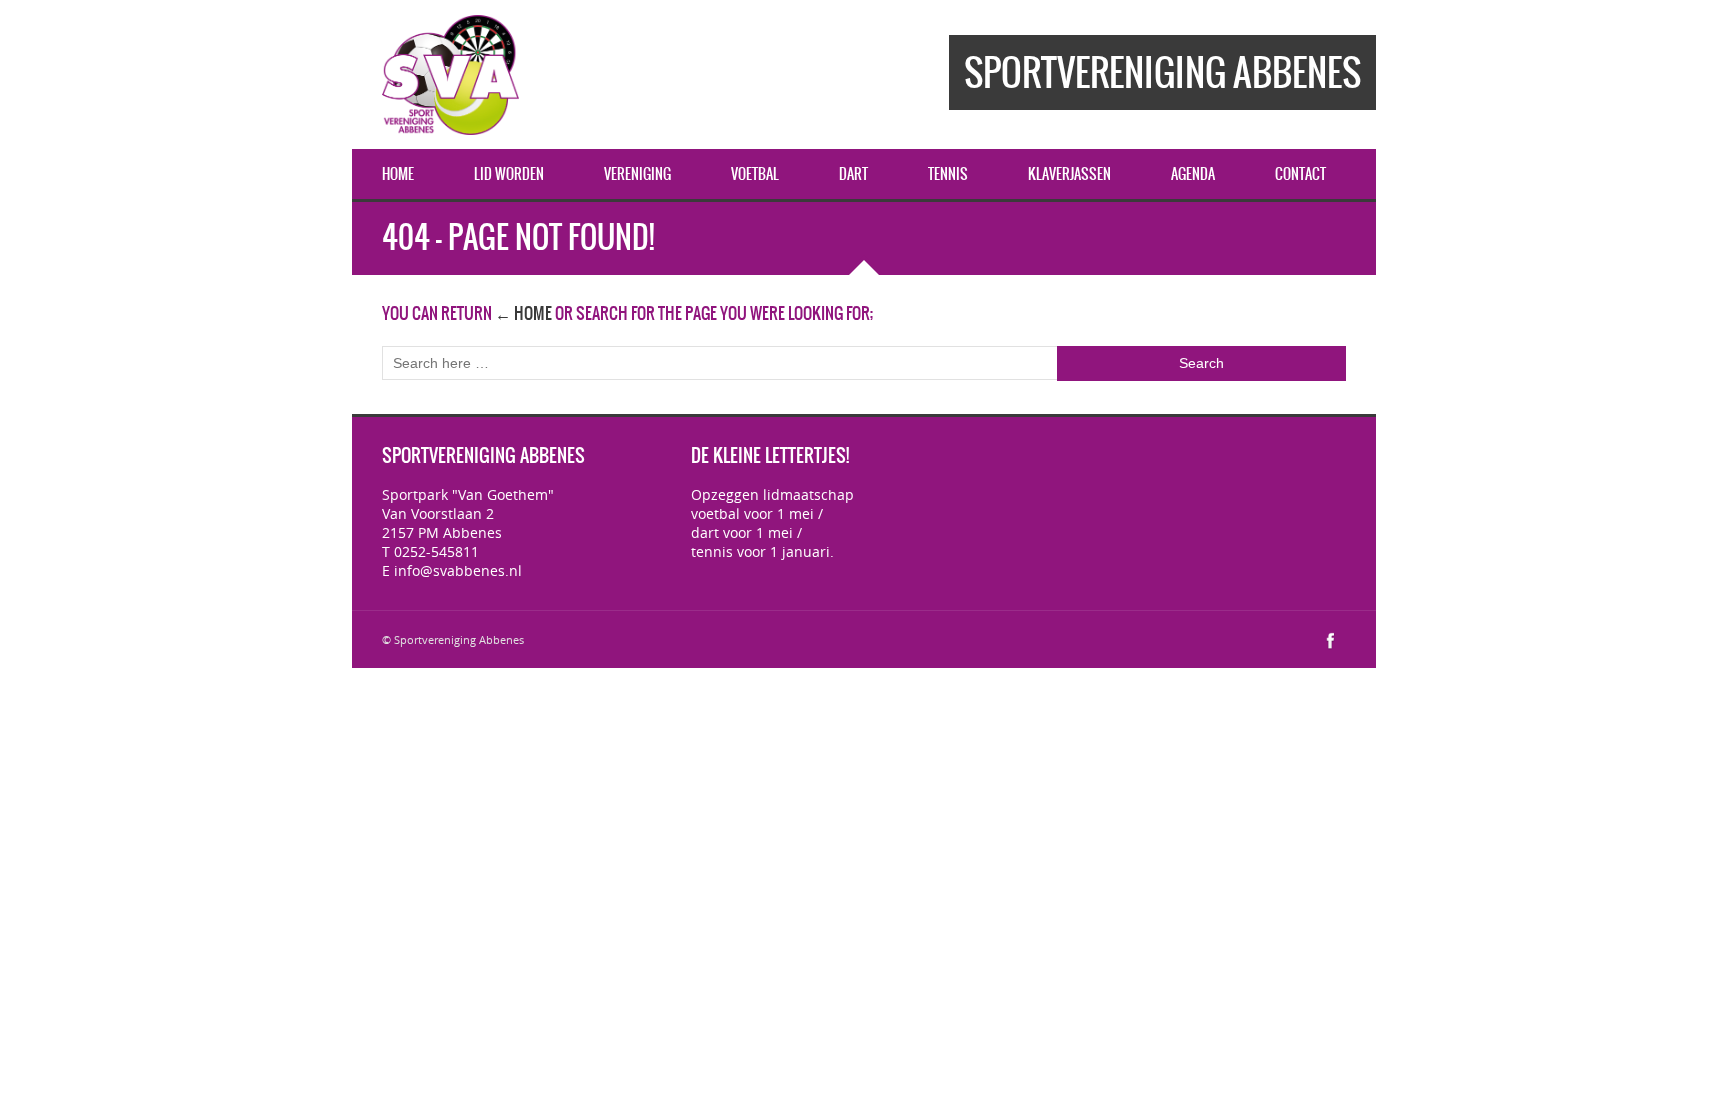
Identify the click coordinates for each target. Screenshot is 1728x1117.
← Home (523, 313)
